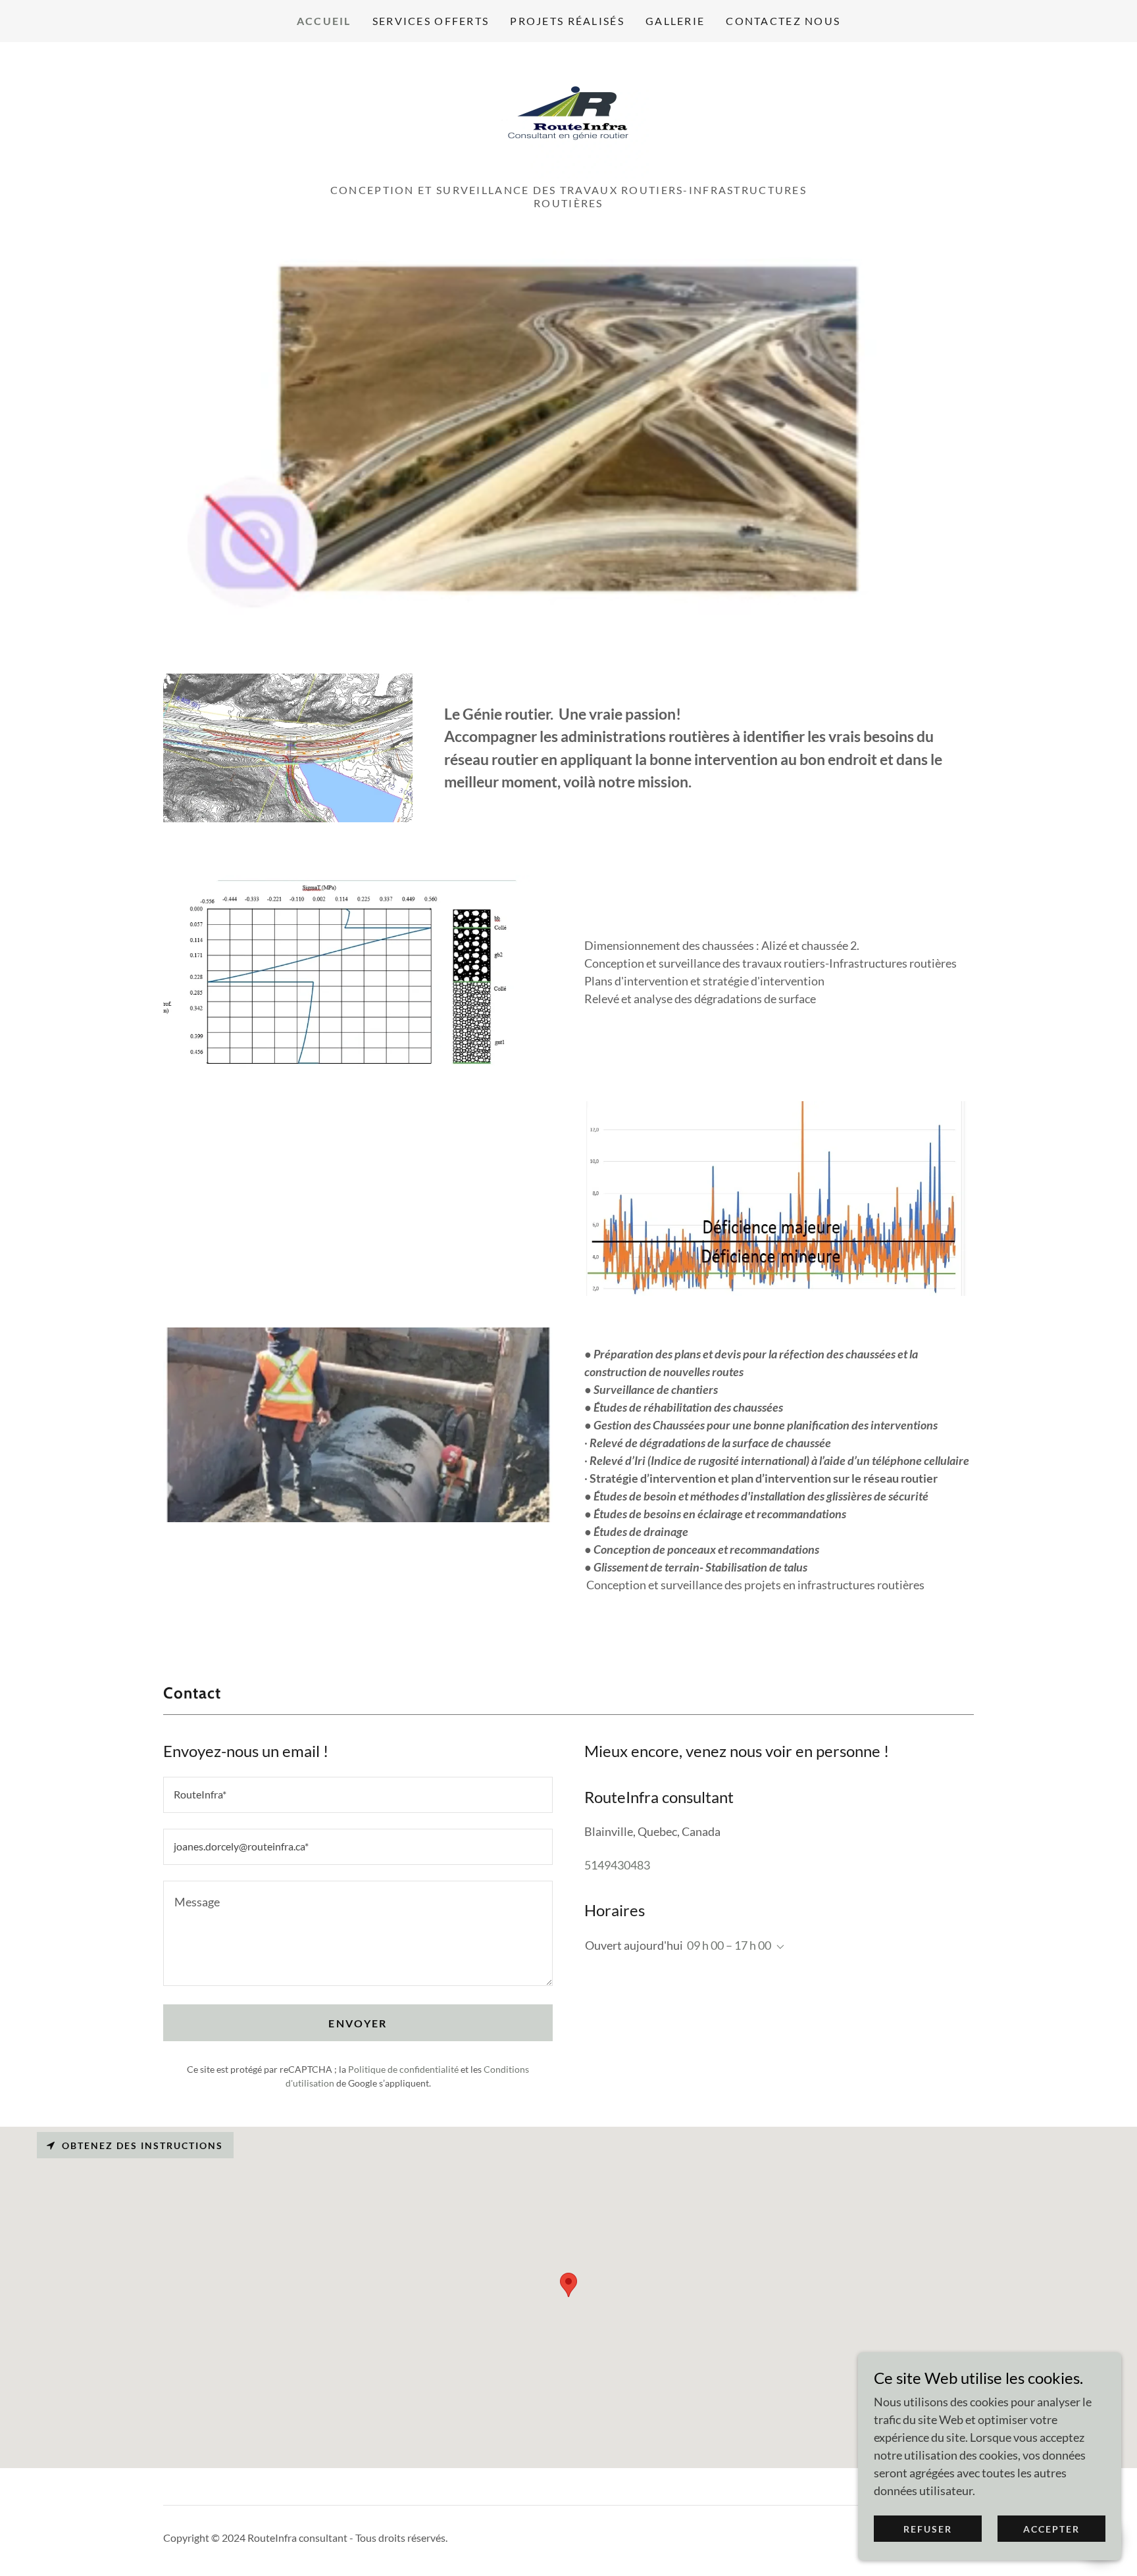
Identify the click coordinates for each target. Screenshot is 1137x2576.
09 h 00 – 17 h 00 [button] (729, 1945)
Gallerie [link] (675, 21)
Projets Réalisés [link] (567, 21)
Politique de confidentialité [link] (403, 2069)
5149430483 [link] (617, 1865)
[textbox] (358, 1795)
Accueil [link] (324, 21)
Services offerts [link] (431, 21)
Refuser (928, 2529)
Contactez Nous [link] (783, 21)
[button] (778, 1947)
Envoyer (358, 2023)
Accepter (1051, 2529)
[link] (568, 116)
